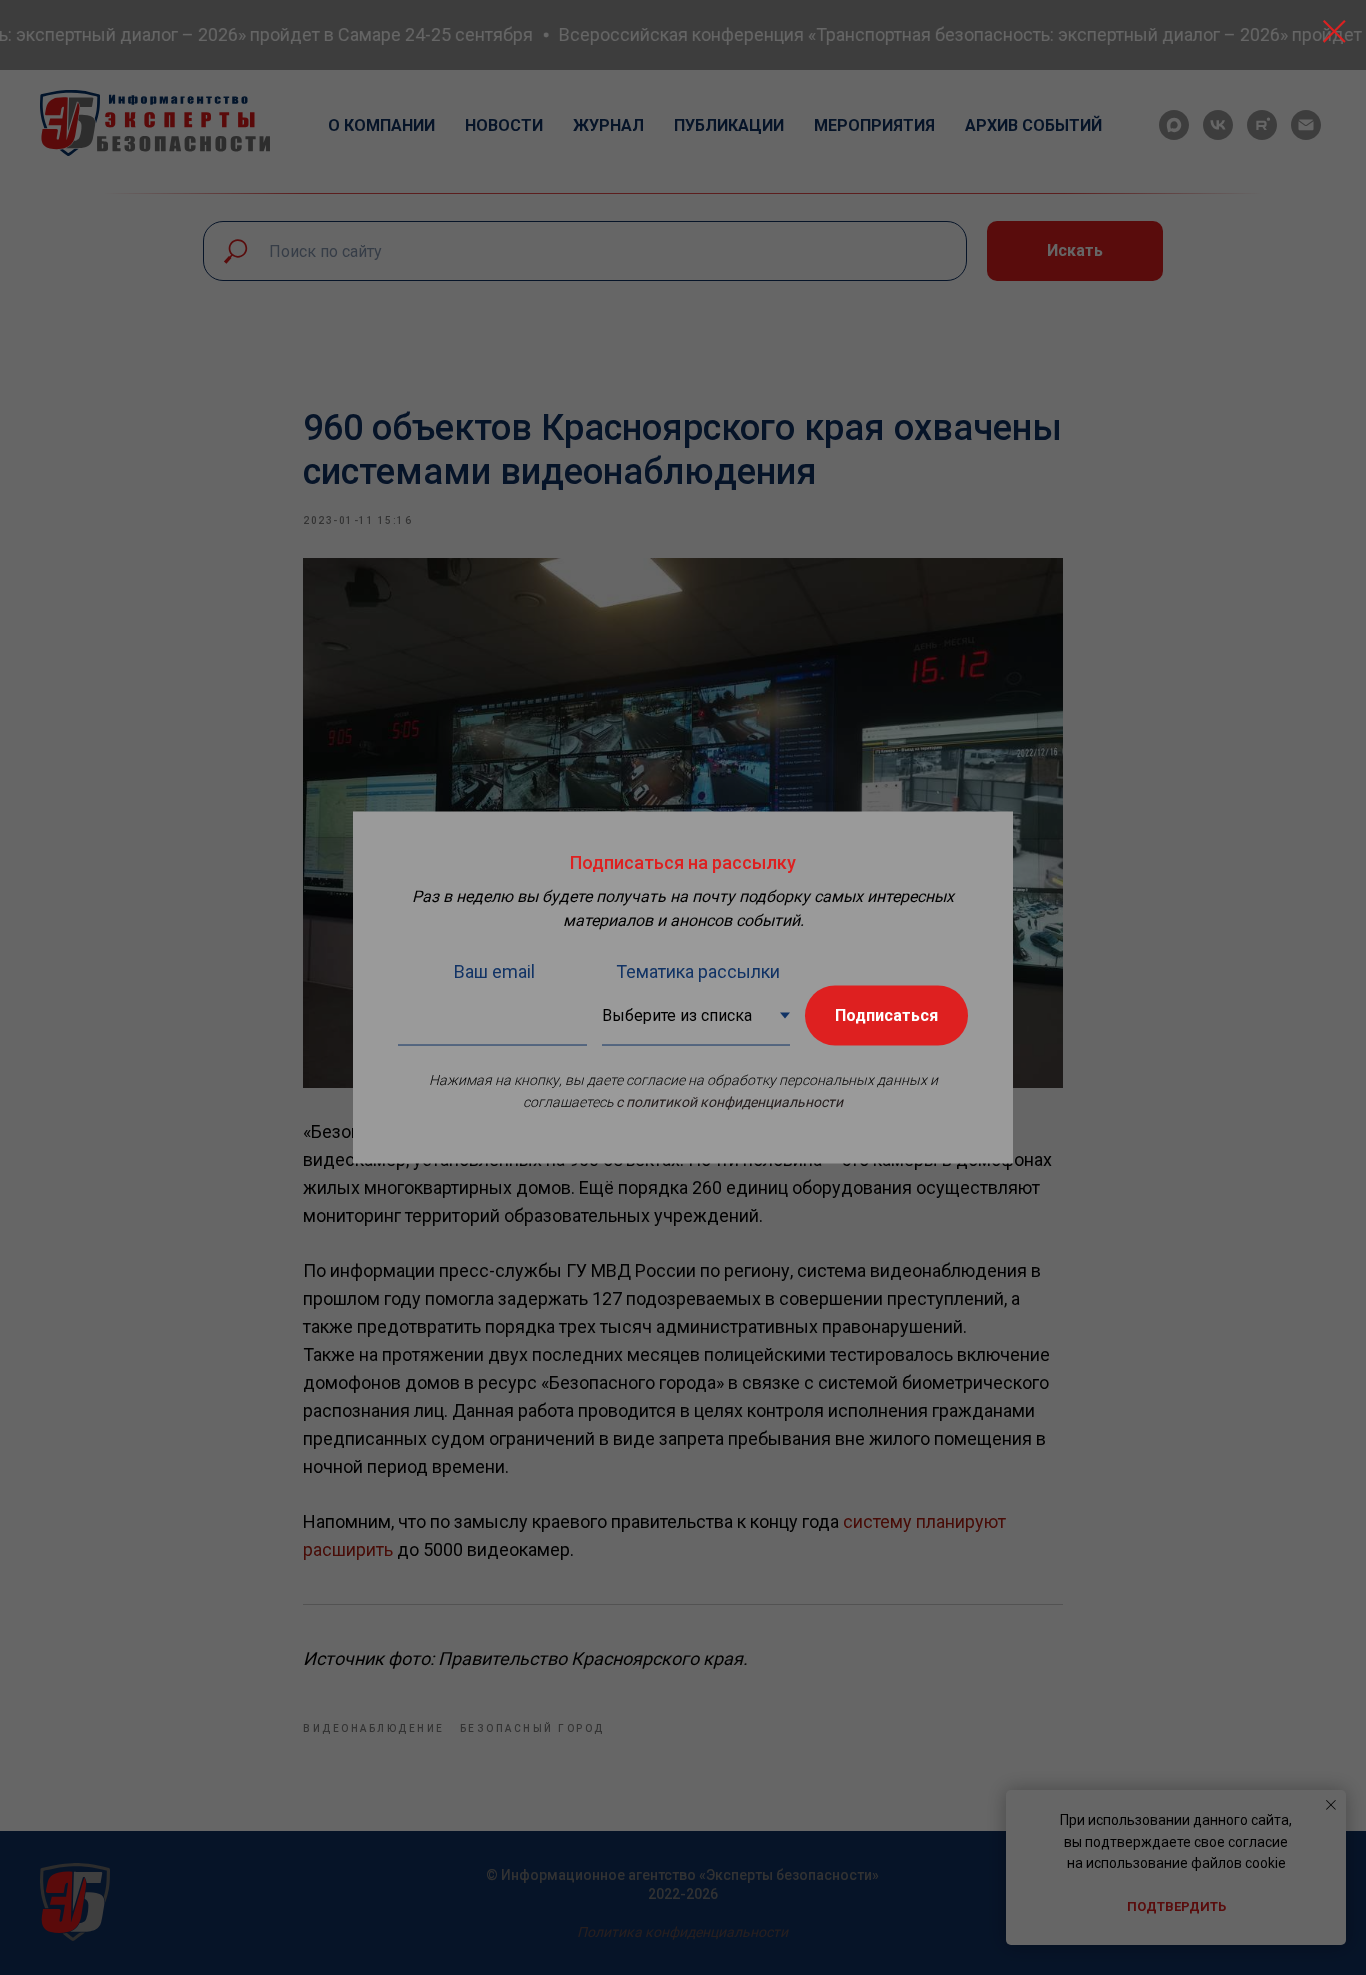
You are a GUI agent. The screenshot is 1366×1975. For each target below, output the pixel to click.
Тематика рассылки (698, 971)
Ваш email (494, 971)
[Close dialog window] (1334, 31)
